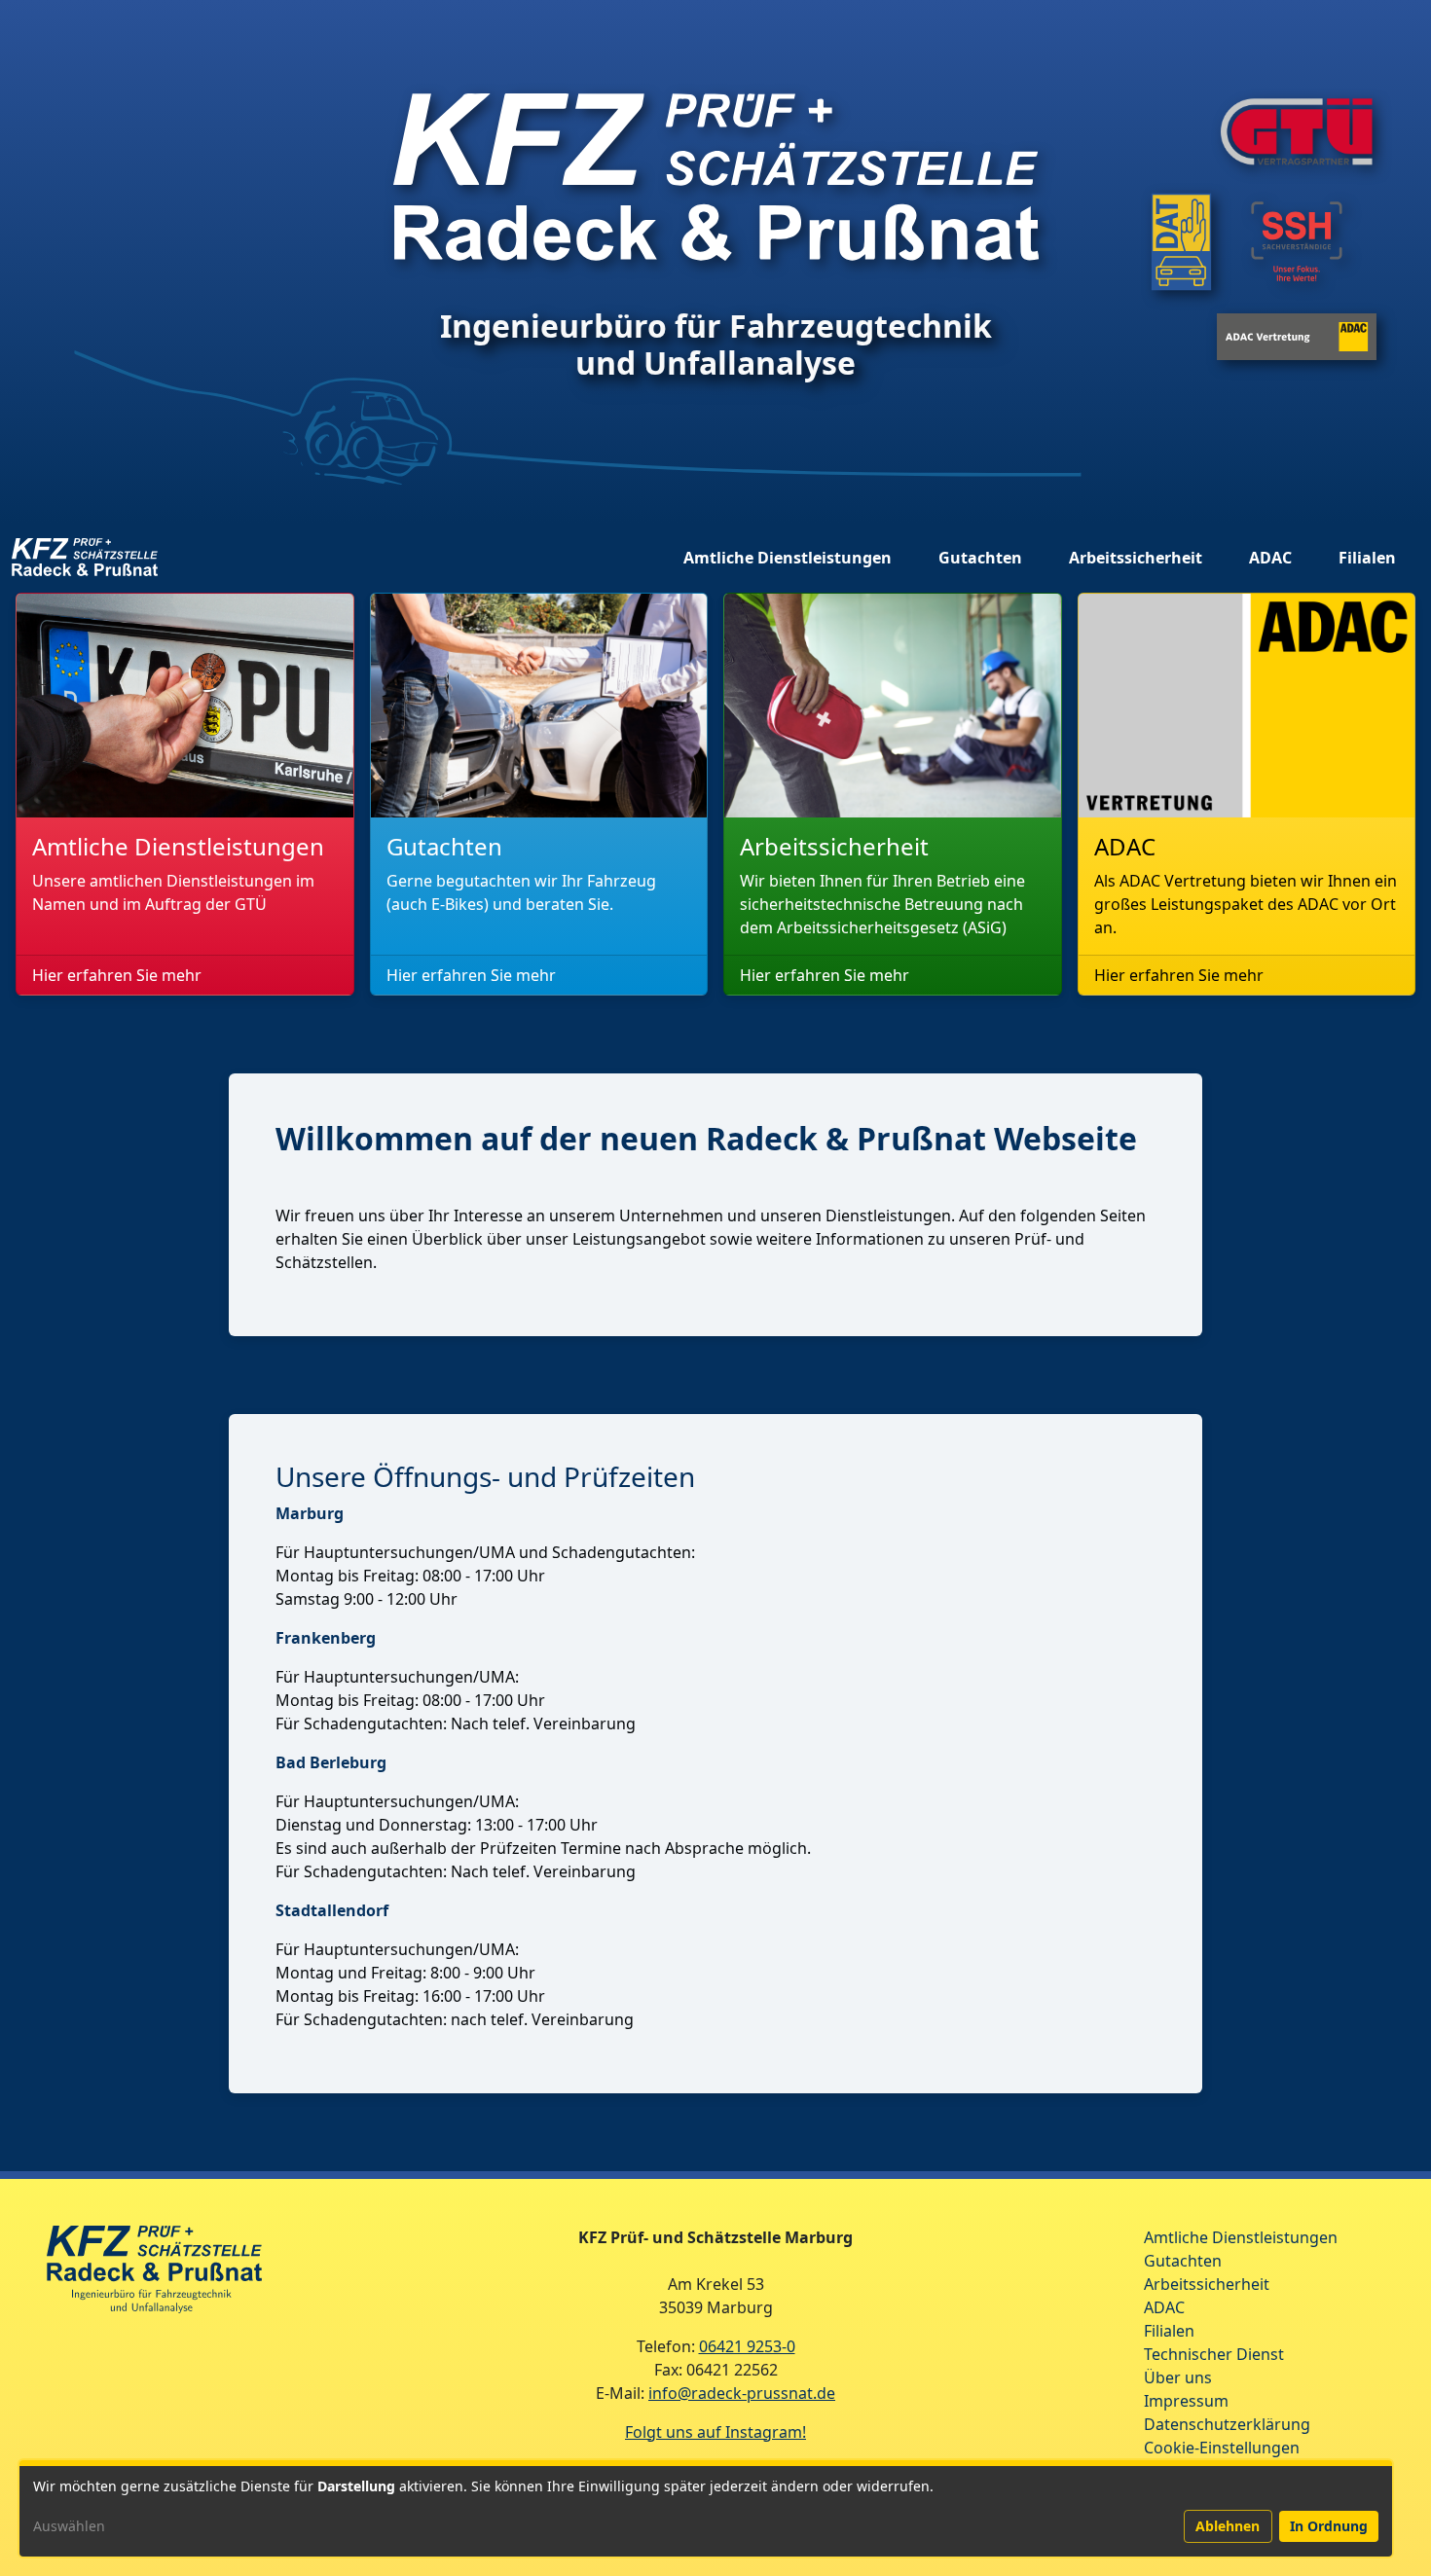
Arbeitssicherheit (1136, 558)
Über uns (1178, 2377)
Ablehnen (1228, 2526)
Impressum (1186, 2401)
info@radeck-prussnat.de (742, 2393)
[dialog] (706, 2508)
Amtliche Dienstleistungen (788, 558)
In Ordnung (1329, 2526)
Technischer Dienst (1214, 2354)
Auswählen (69, 2526)
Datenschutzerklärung (1227, 2424)
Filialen (1367, 558)
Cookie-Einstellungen (1222, 2448)
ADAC (1270, 558)
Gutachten (980, 558)
